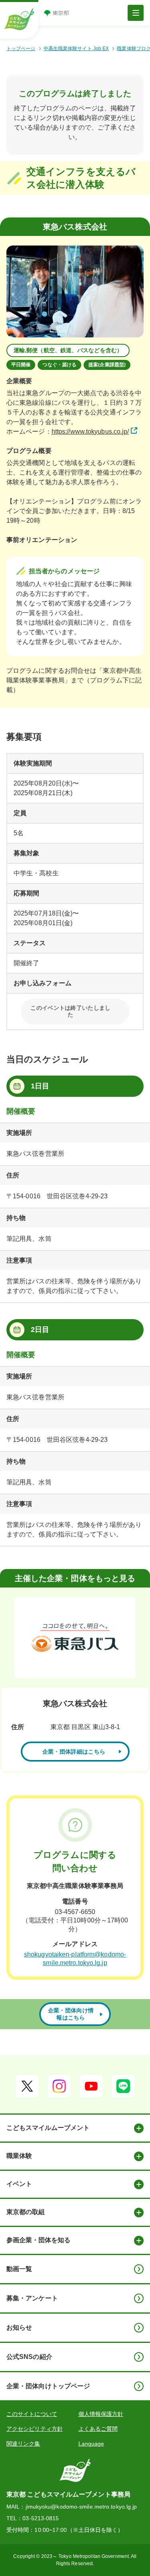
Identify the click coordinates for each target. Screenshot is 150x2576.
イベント (19, 2184)
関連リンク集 (23, 2444)
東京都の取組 (26, 2212)
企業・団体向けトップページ (48, 2386)
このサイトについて (32, 2414)
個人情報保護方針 (101, 2414)
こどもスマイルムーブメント (48, 2128)
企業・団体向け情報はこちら (71, 2014)
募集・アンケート (32, 2298)
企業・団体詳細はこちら (74, 1752)
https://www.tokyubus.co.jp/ (90, 431)
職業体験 (19, 2156)
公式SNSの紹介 (29, 2357)
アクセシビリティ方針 (35, 2429)
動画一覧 (19, 2269)
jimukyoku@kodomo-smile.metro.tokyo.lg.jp (81, 2507)
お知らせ (19, 2327)
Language (91, 2444)
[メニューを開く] (136, 13)
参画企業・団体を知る (38, 2240)
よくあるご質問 (98, 2429)
